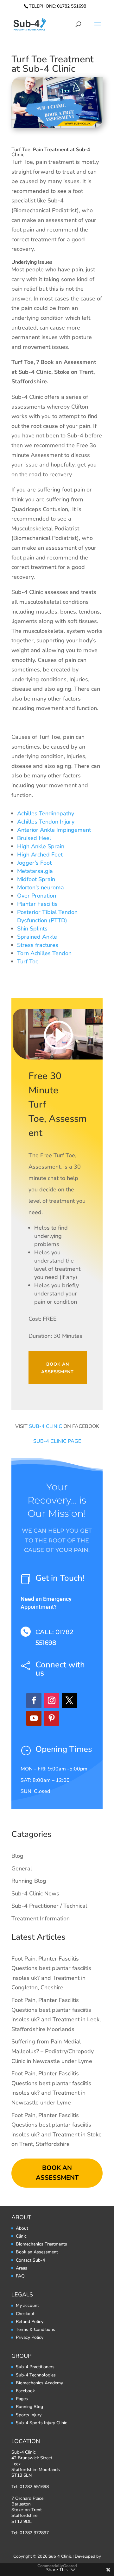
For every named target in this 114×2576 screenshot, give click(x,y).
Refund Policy (30, 2322)
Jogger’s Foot (34, 863)
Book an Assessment (57, 1368)
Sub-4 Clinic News (35, 1893)
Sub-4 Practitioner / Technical (49, 1906)
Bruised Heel (34, 838)
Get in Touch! (60, 1578)
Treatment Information (41, 1918)
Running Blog (29, 1881)
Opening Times (64, 1749)
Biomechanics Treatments (41, 2244)
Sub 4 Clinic (60, 2556)
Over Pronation (37, 896)
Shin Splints (32, 929)
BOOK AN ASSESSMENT (57, 2173)
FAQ (20, 2276)
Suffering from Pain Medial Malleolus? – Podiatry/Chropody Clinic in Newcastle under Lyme (53, 2051)
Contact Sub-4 (30, 2260)
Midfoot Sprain (36, 879)
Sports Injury (29, 2415)
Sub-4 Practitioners (35, 2367)
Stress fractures (38, 945)
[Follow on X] (69, 1701)
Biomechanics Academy (39, 2383)
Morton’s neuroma (41, 887)
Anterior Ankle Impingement (54, 830)
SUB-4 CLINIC (45, 1426)
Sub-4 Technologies (36, 2375)
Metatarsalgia (35, 871)
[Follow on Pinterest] (52, 1718)
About (22, 2228)
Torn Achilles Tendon (44, 953)
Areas (22, 2268)
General (22, 1869)
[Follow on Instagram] (52, 1701)
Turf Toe (28, 961)
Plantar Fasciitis (37, 904)
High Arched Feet (40, 855)
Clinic (21, 2236)
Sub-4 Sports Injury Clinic (41, 2423)
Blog (17, 1856)
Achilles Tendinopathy (46, 813)
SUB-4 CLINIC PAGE (57, 1441)
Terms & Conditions (35, 2329)
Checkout (25, 2314)
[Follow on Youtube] (34, 1718)
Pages (22, 2399)
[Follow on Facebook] (34, 1701)
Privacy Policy (30, 2337)
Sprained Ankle (37, 937)
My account (27, 2305)
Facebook (25, 2391)
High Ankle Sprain (41, 846)
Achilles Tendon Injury (46, 822)
